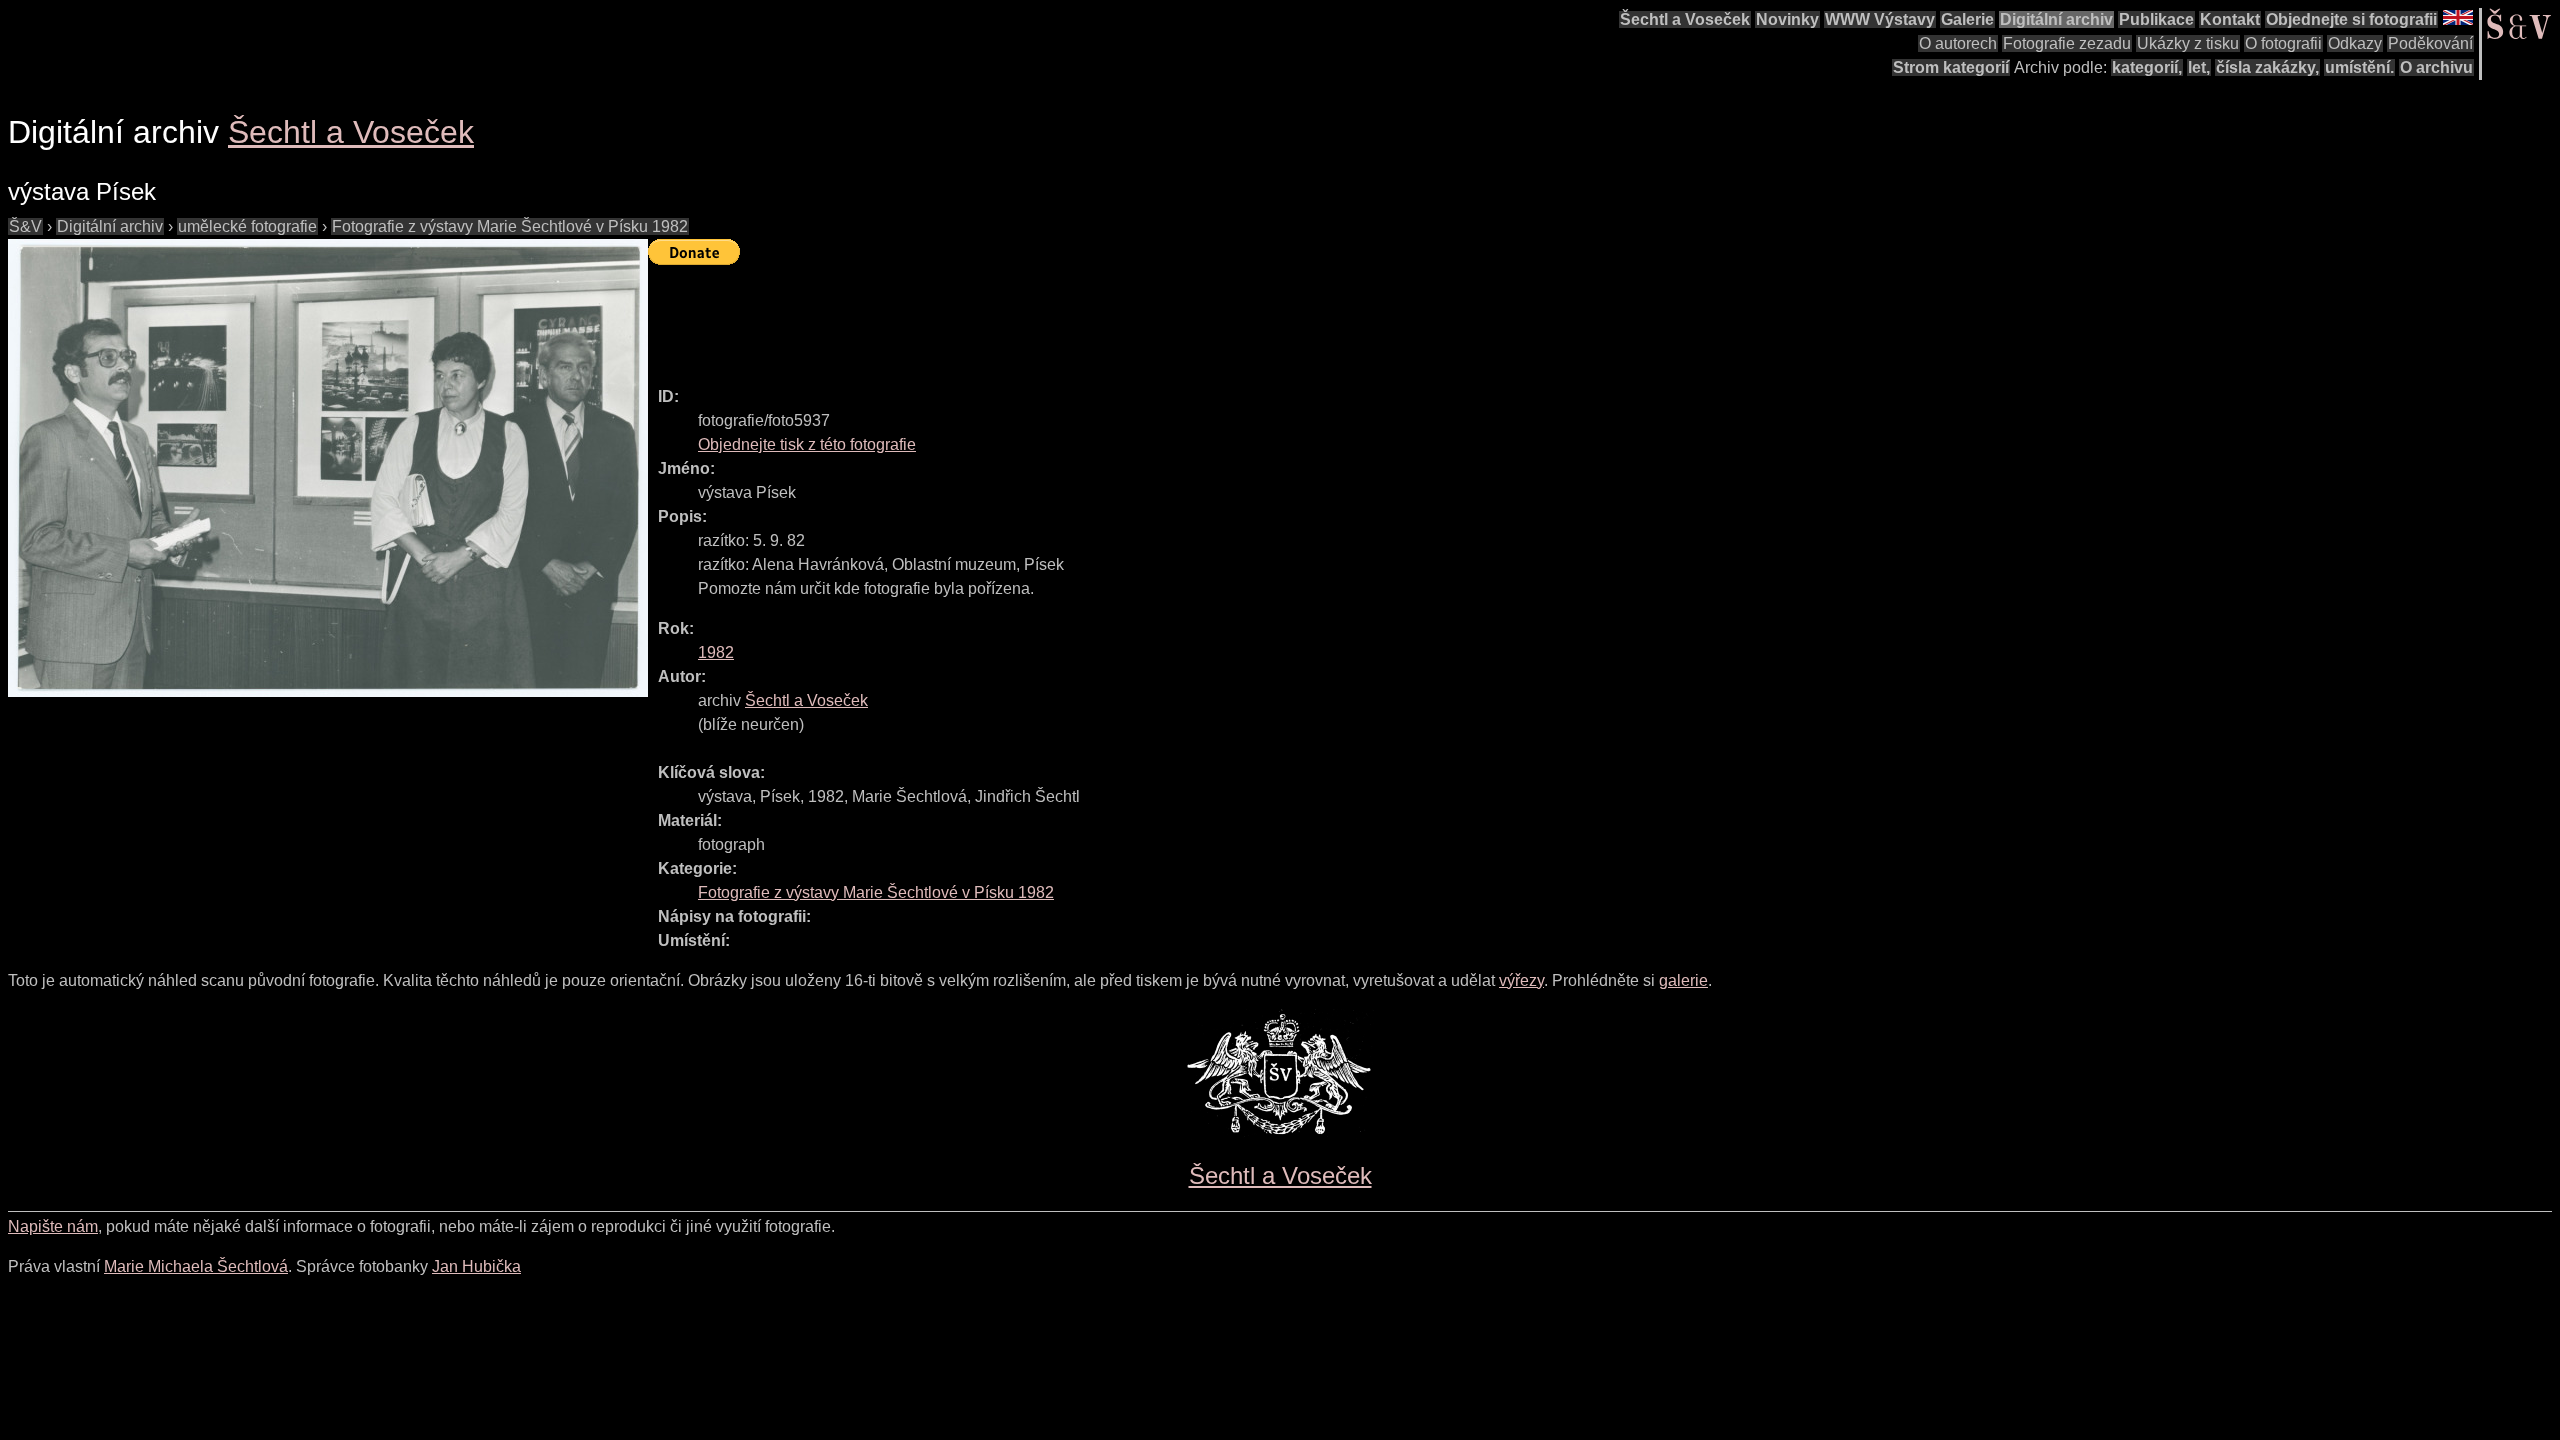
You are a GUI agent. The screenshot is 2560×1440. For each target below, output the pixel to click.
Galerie (1967, 19)
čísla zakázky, (2267, 67)
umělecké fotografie (247, 226)
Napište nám (53, 1226)
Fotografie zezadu (2067, 43)
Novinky (1787, 19)
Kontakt (2230, 19)
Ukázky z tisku (2188, 43)
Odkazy (2355, 43)
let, (2199, 67)
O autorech (1958, 43)
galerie (1683, 980)
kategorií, (2147, 67)
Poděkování (2430, 43)
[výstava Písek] (328, 468)
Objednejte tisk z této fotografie (807, 444)
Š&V (25, 226)
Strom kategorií (1951, 67)
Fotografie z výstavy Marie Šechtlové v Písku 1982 (510, 226)
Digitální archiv (2056, 19)
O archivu (2436, 67)
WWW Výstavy (1880, 19)
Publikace (2156, 19)
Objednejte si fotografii (2351, 19)
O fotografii (2283, 43)
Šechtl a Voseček (1685, 19)
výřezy (1521, 980)
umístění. (2359, 67)
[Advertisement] (1012, 317)
